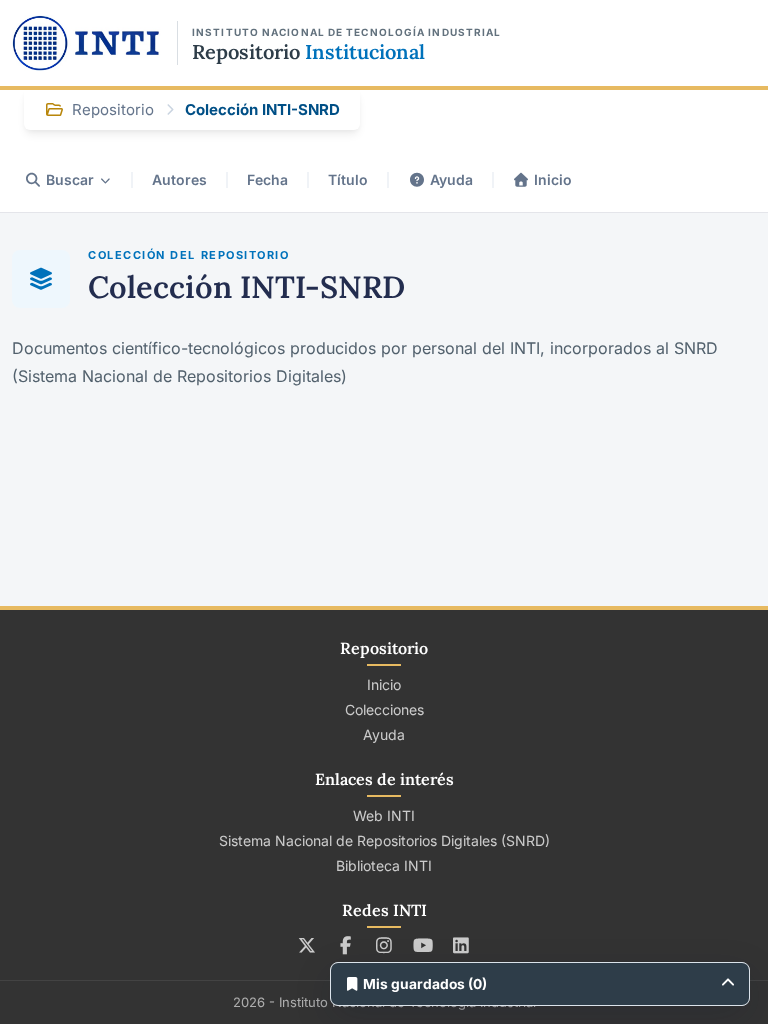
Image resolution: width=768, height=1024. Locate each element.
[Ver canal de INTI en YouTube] (422, 945)
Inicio (553, 179)
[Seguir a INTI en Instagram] (384, 945)
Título (348, 179)
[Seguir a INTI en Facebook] (345, 945)
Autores (179, 179)
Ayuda (451, 179)
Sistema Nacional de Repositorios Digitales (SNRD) (384, 840)
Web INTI (384, 815)
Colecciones (384, 709)
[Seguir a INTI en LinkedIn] (461, 945)
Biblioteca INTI (384, 865)
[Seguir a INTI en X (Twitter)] (307, 945)
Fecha (267, 179)
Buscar (70, 179)
